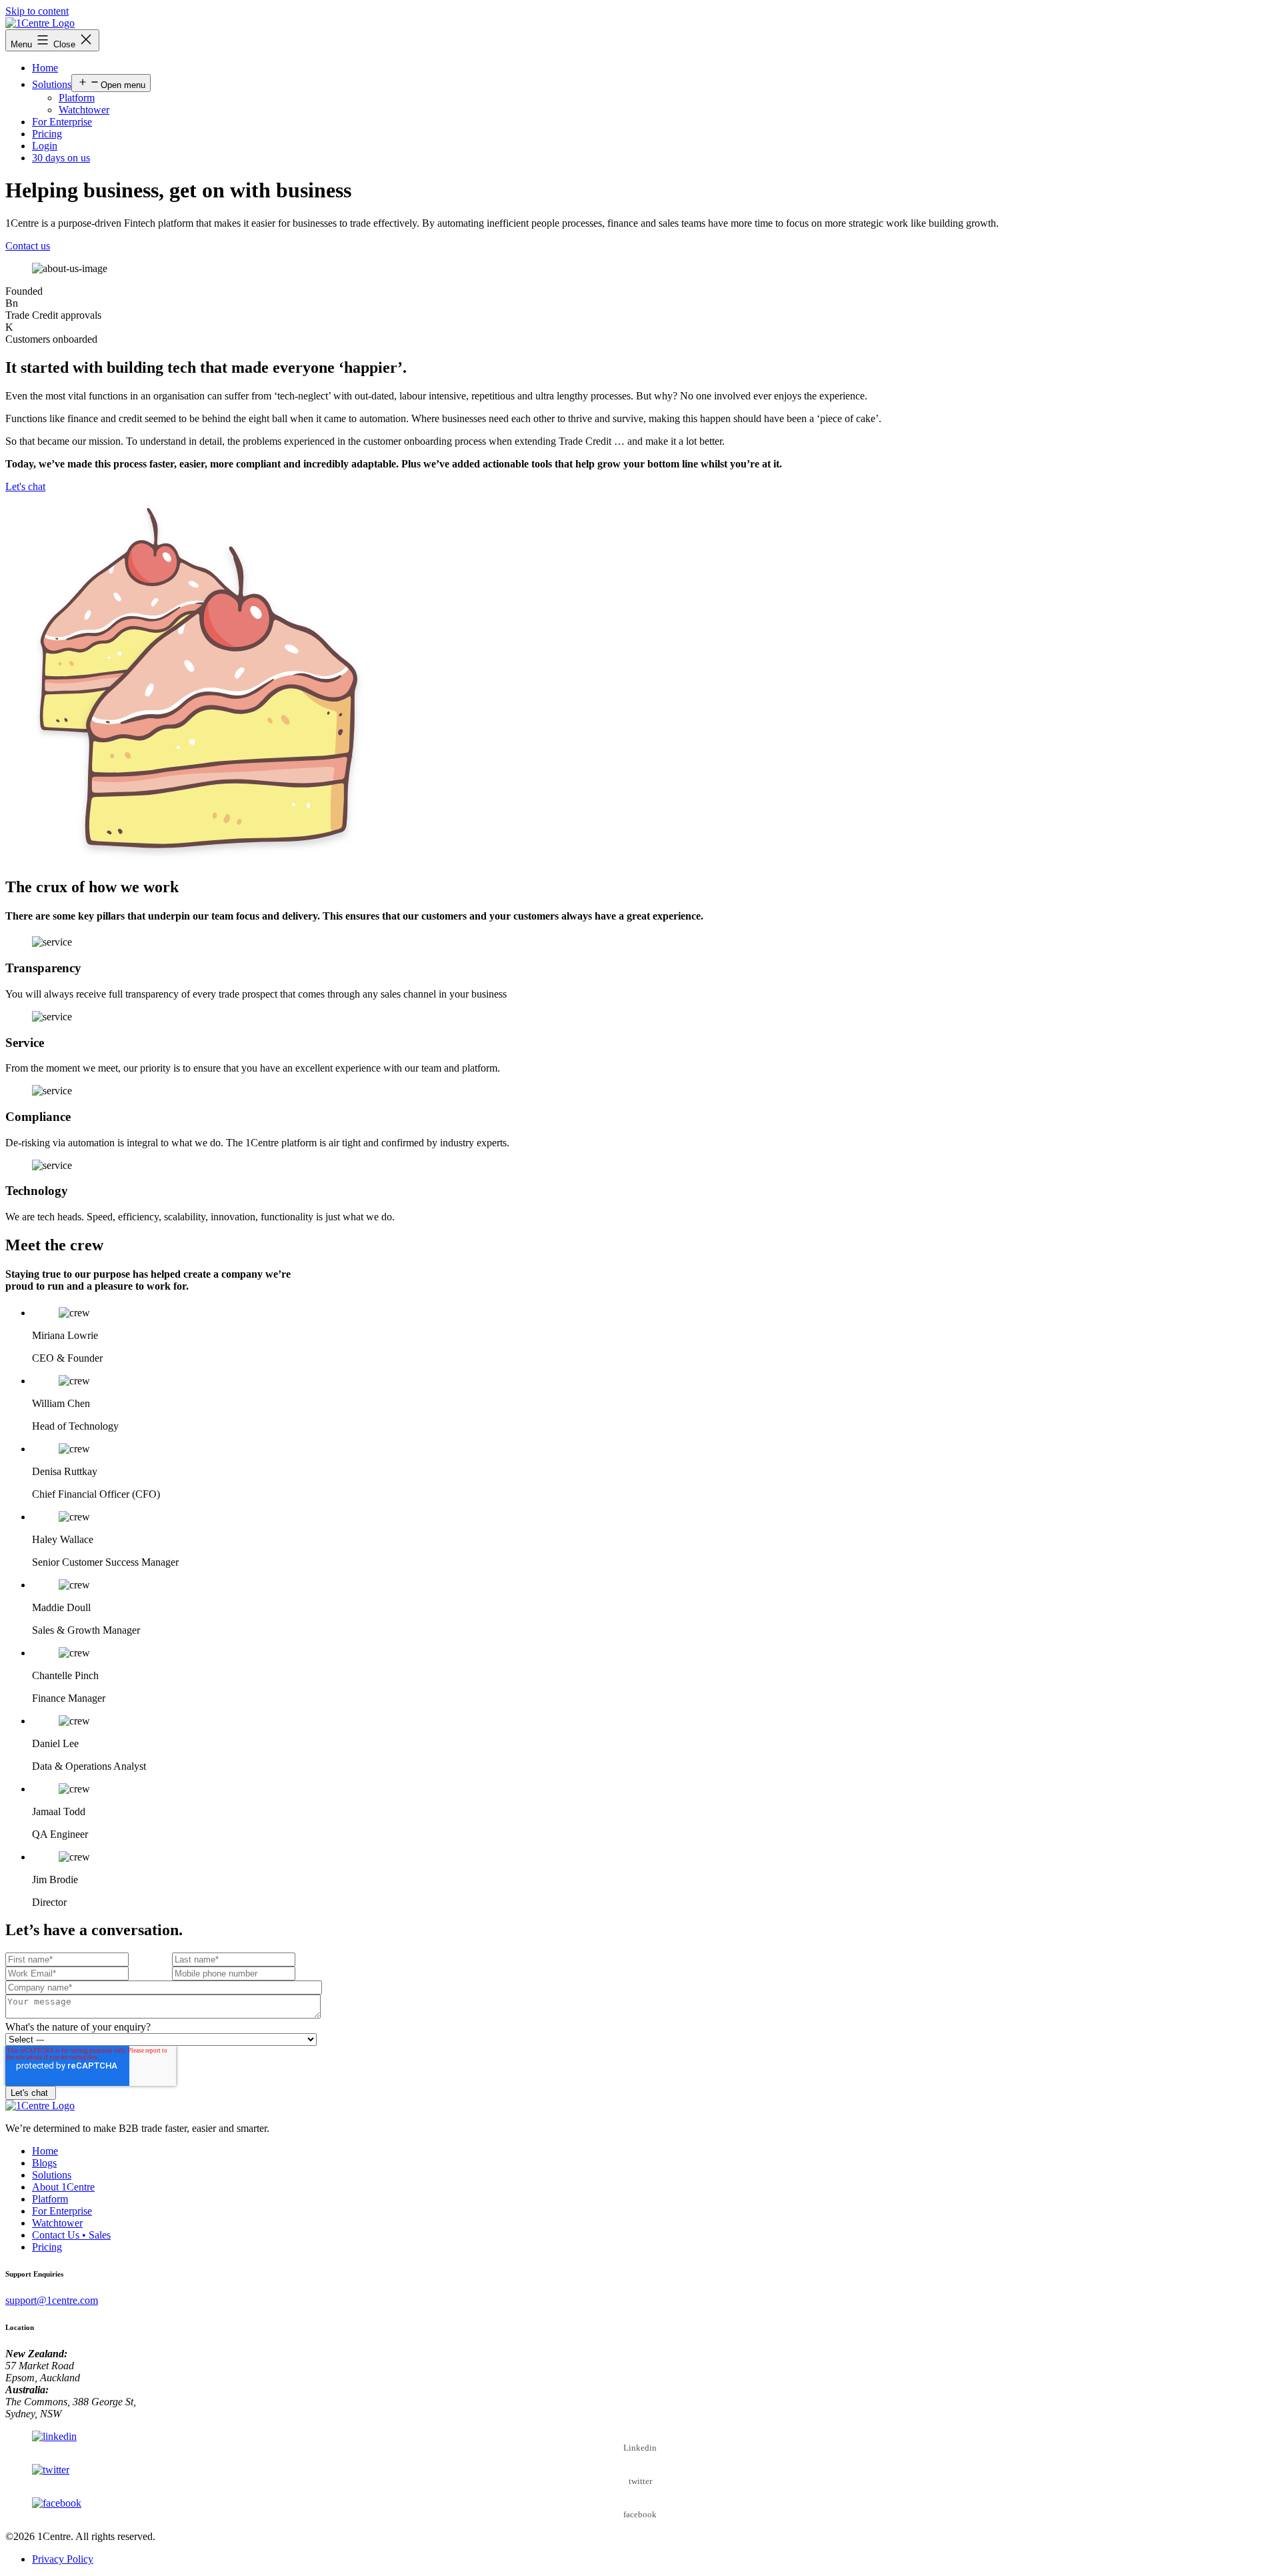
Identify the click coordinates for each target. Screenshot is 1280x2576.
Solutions (52, 84)
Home (45, 68)
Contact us (28, 246)
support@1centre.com (52, 2300)
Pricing (47, 134)
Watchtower (84, 110)
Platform (77, 98)
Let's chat (25, 486)
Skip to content (37, 11)
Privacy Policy (63, 2559)
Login (45, 146)
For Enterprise (62, 122)
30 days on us (61, 158)
